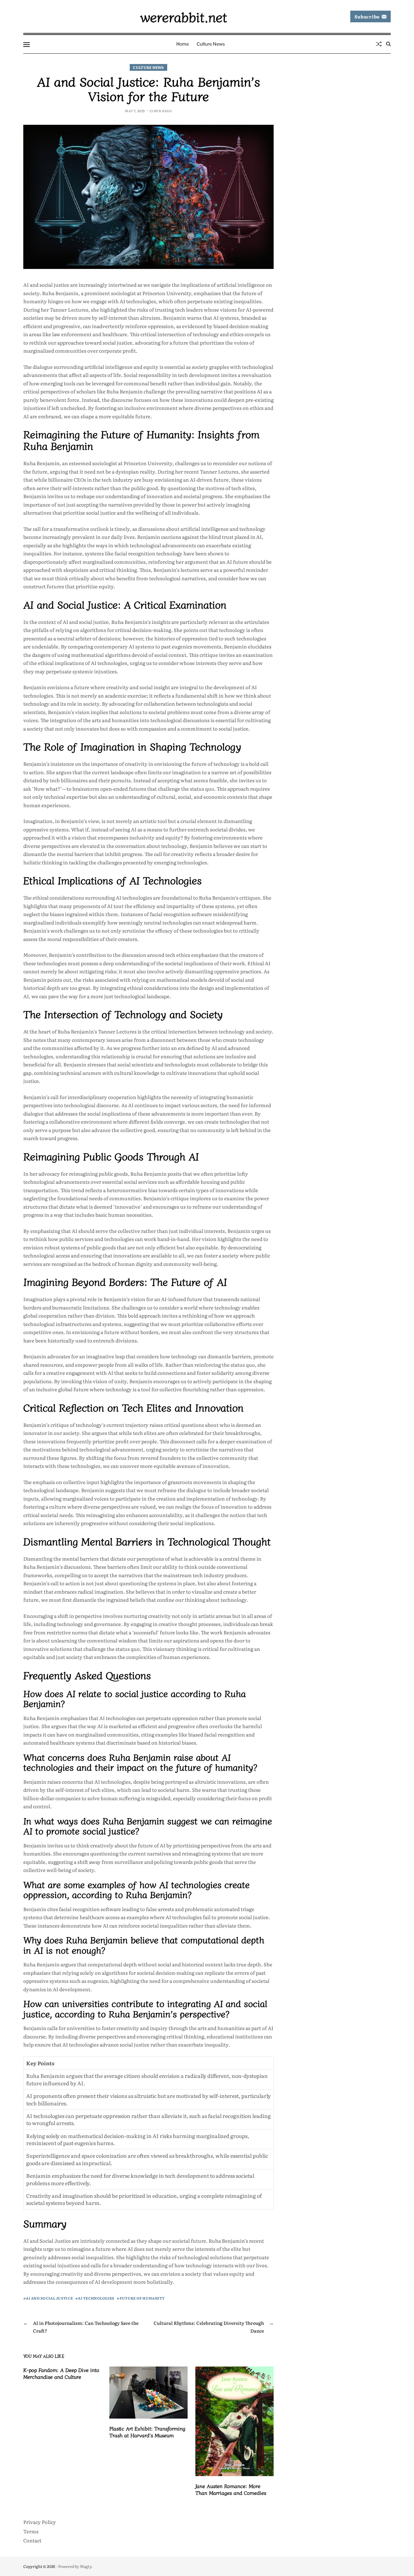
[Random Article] (379, 44)
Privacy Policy (40, 2522)
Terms (31, 2531)
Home (183, 44)
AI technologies (96, 2298)
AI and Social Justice (49, 2298)
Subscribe (367, 16)
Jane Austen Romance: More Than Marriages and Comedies (231, 2489)
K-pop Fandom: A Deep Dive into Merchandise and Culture (61, 2373)
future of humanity (142, 2298)
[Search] (388, 44)
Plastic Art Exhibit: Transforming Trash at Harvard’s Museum (147, 2432)
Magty (86, 2566)
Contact (32, 2540)
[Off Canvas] (27, 45)
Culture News (211, 44)
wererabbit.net (184, 16)
